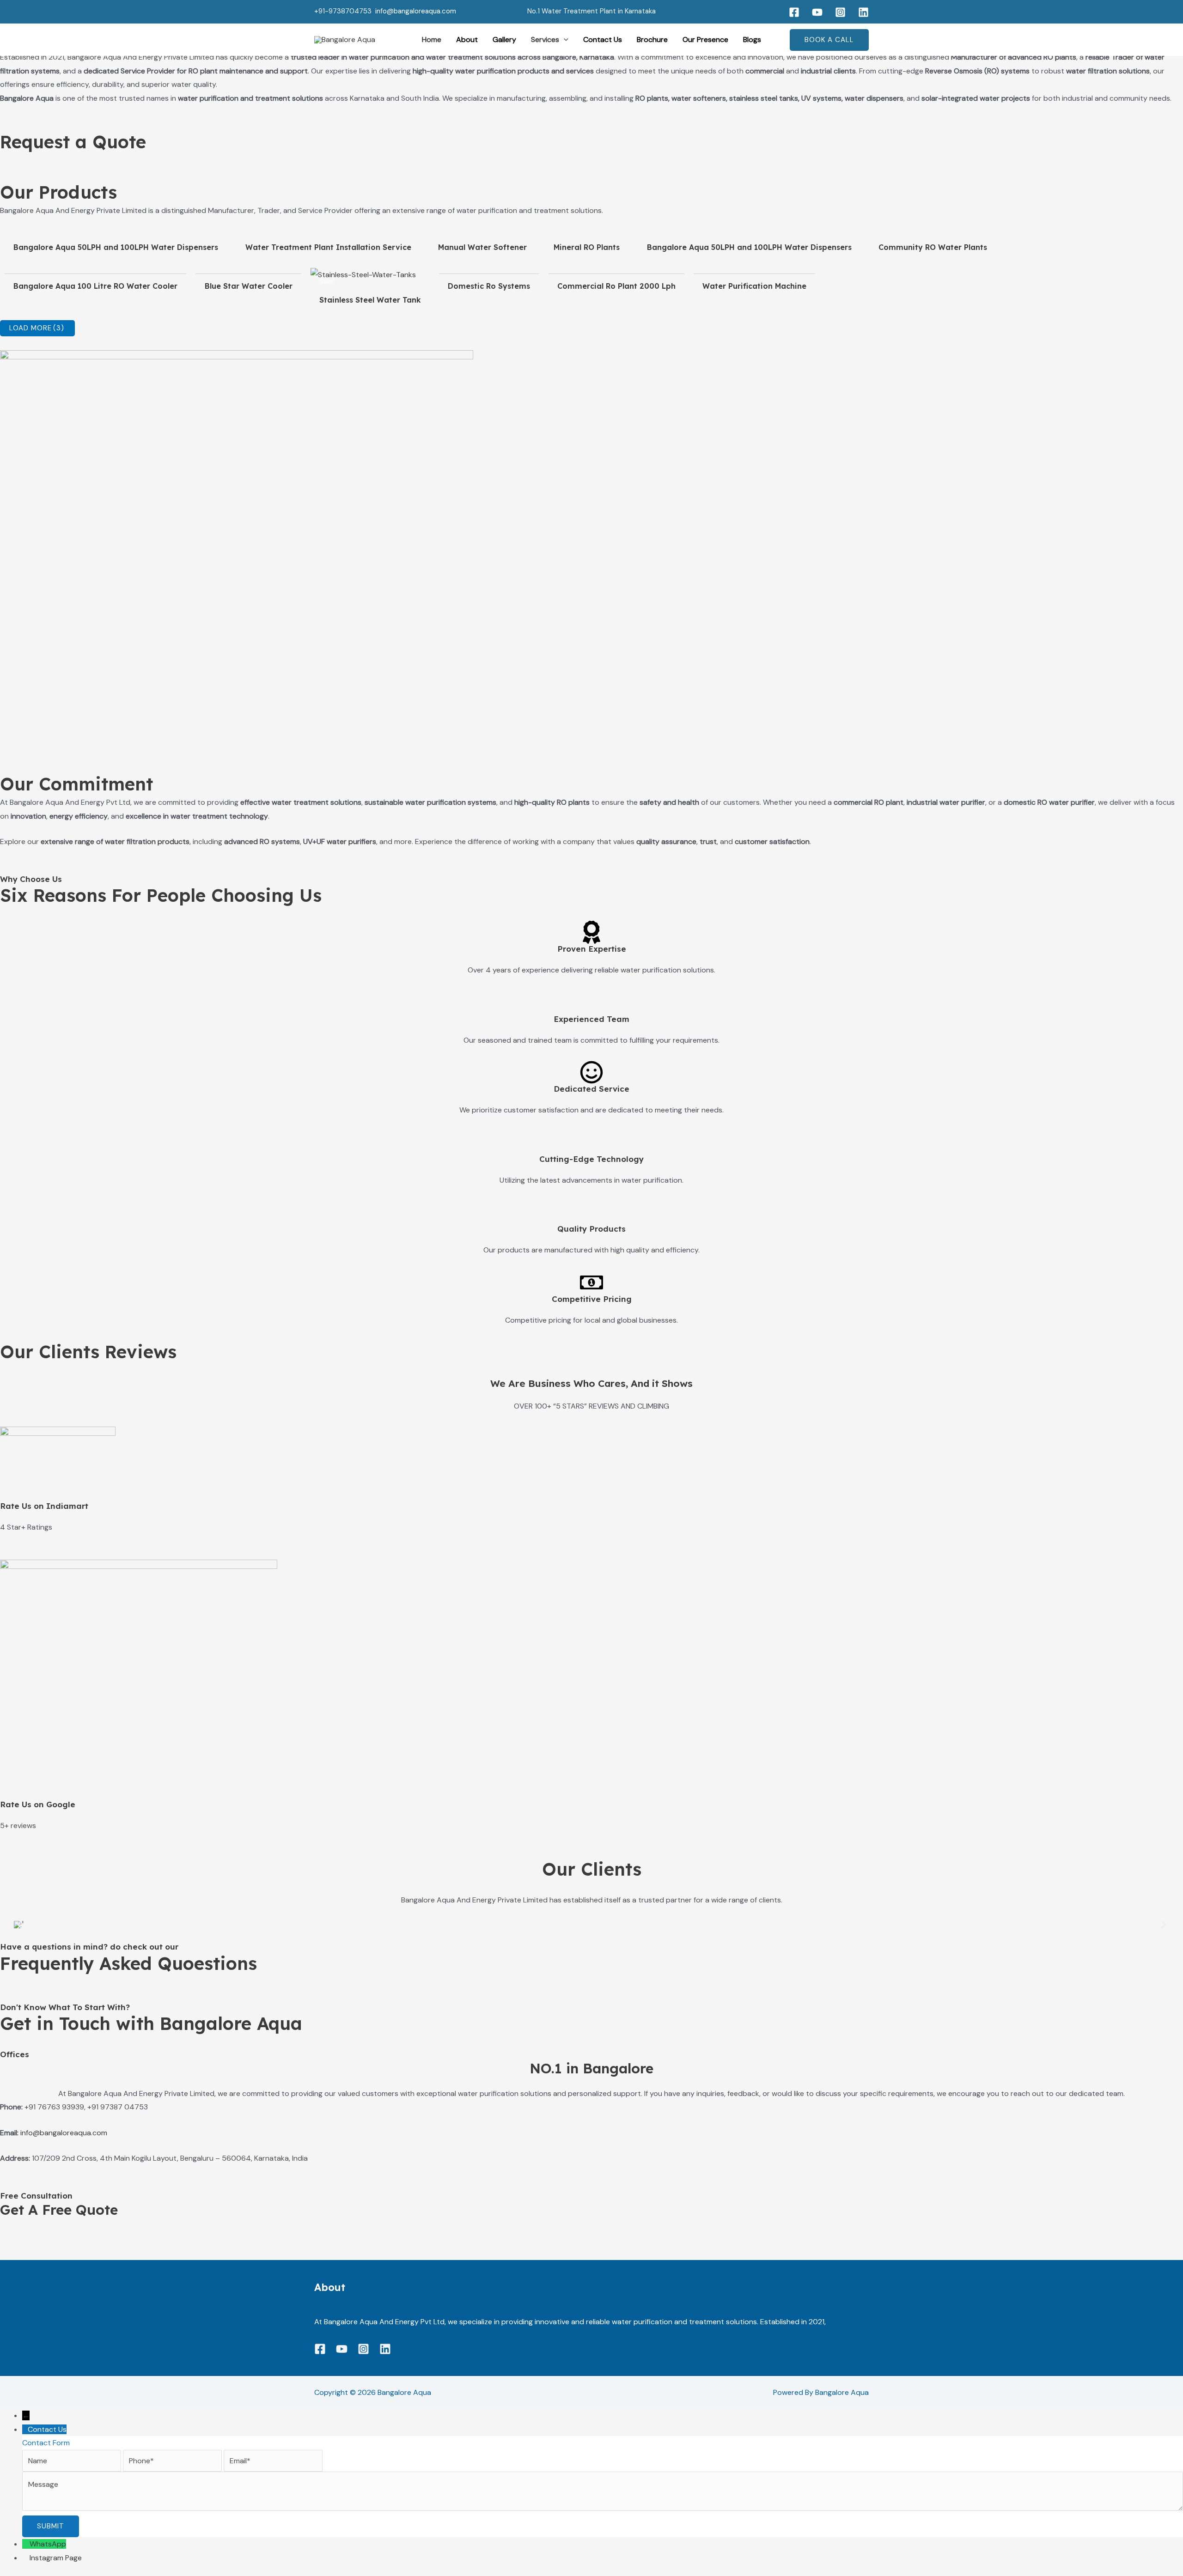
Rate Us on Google (38, 1804)
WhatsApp (48, 2544)
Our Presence (705, 39)
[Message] (603, 2508)
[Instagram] (840, 12)
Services (545, 39)
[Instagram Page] (26, 2558)
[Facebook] (794, 12)
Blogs (752, 39)
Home (432, 39)
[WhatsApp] (26, 2544)
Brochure (652, 39)
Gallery (504, 39)
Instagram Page (56, 2558)
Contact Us (603, 39)
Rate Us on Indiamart (44, 1506)
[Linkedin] (863, 12)
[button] (564, 40)
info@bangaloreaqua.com (416, 11)
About (467, 39)
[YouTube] (817, 12)
